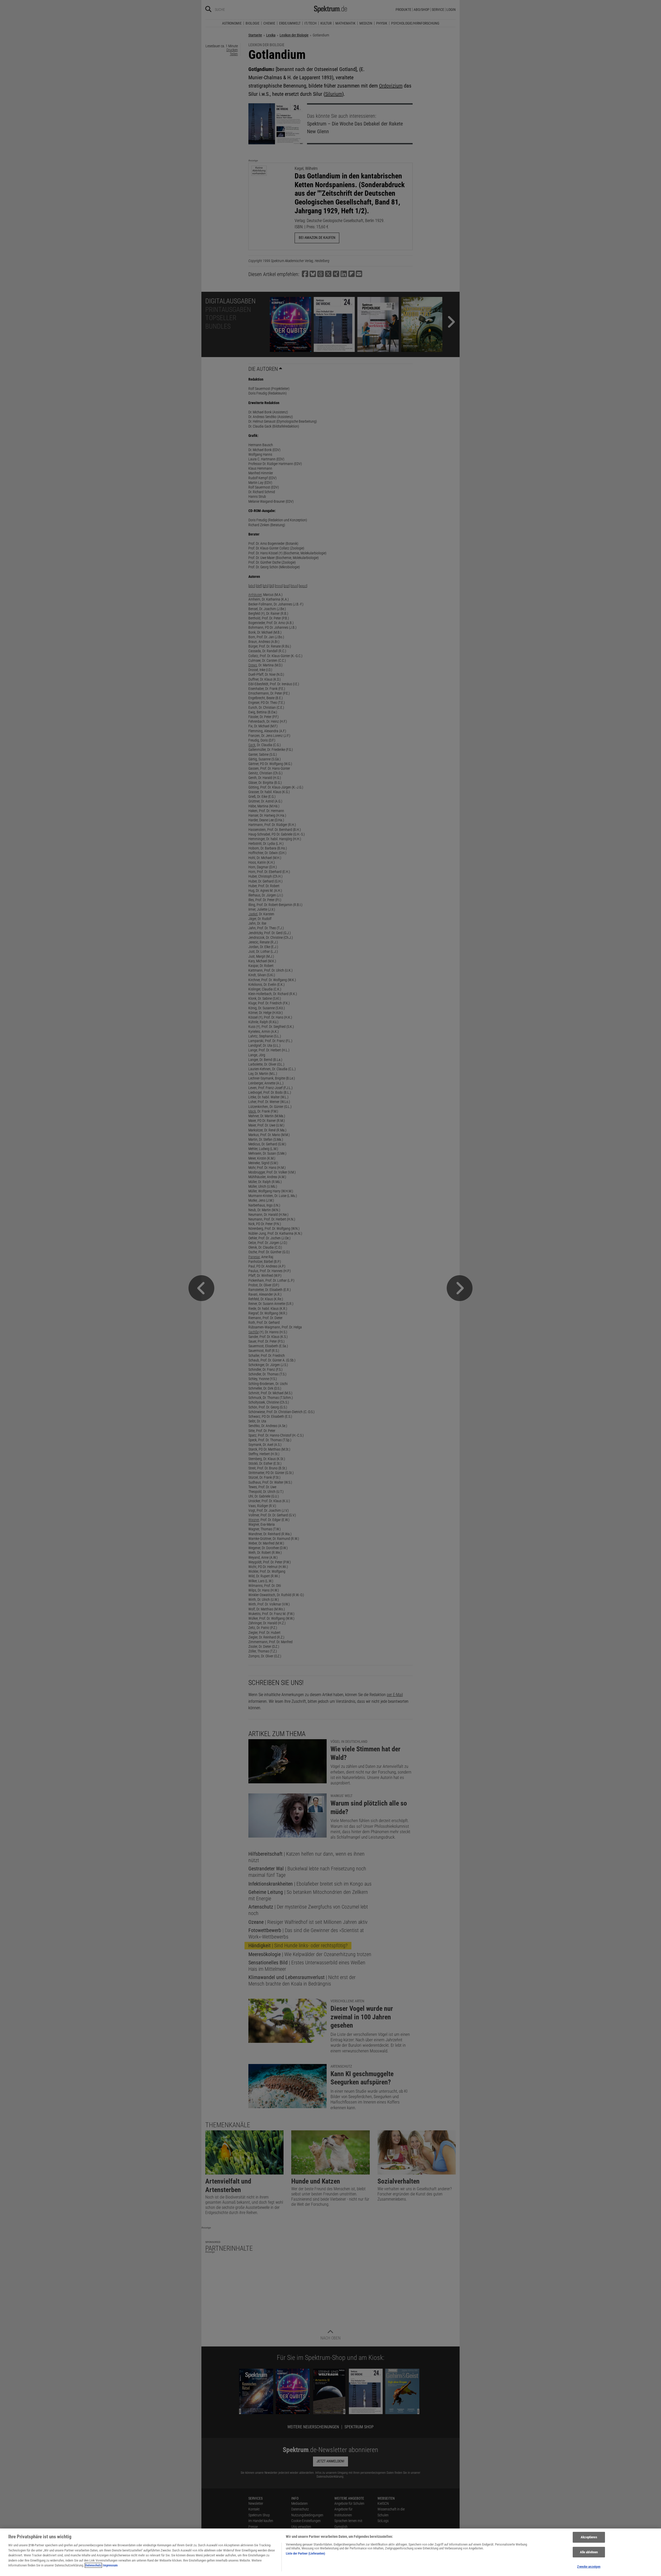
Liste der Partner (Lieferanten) (305, 2553)
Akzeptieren (589, 2537)
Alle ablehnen (589, 2552)
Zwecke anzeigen (589, 2567)
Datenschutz (93, 2565)
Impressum (110, 2565)
